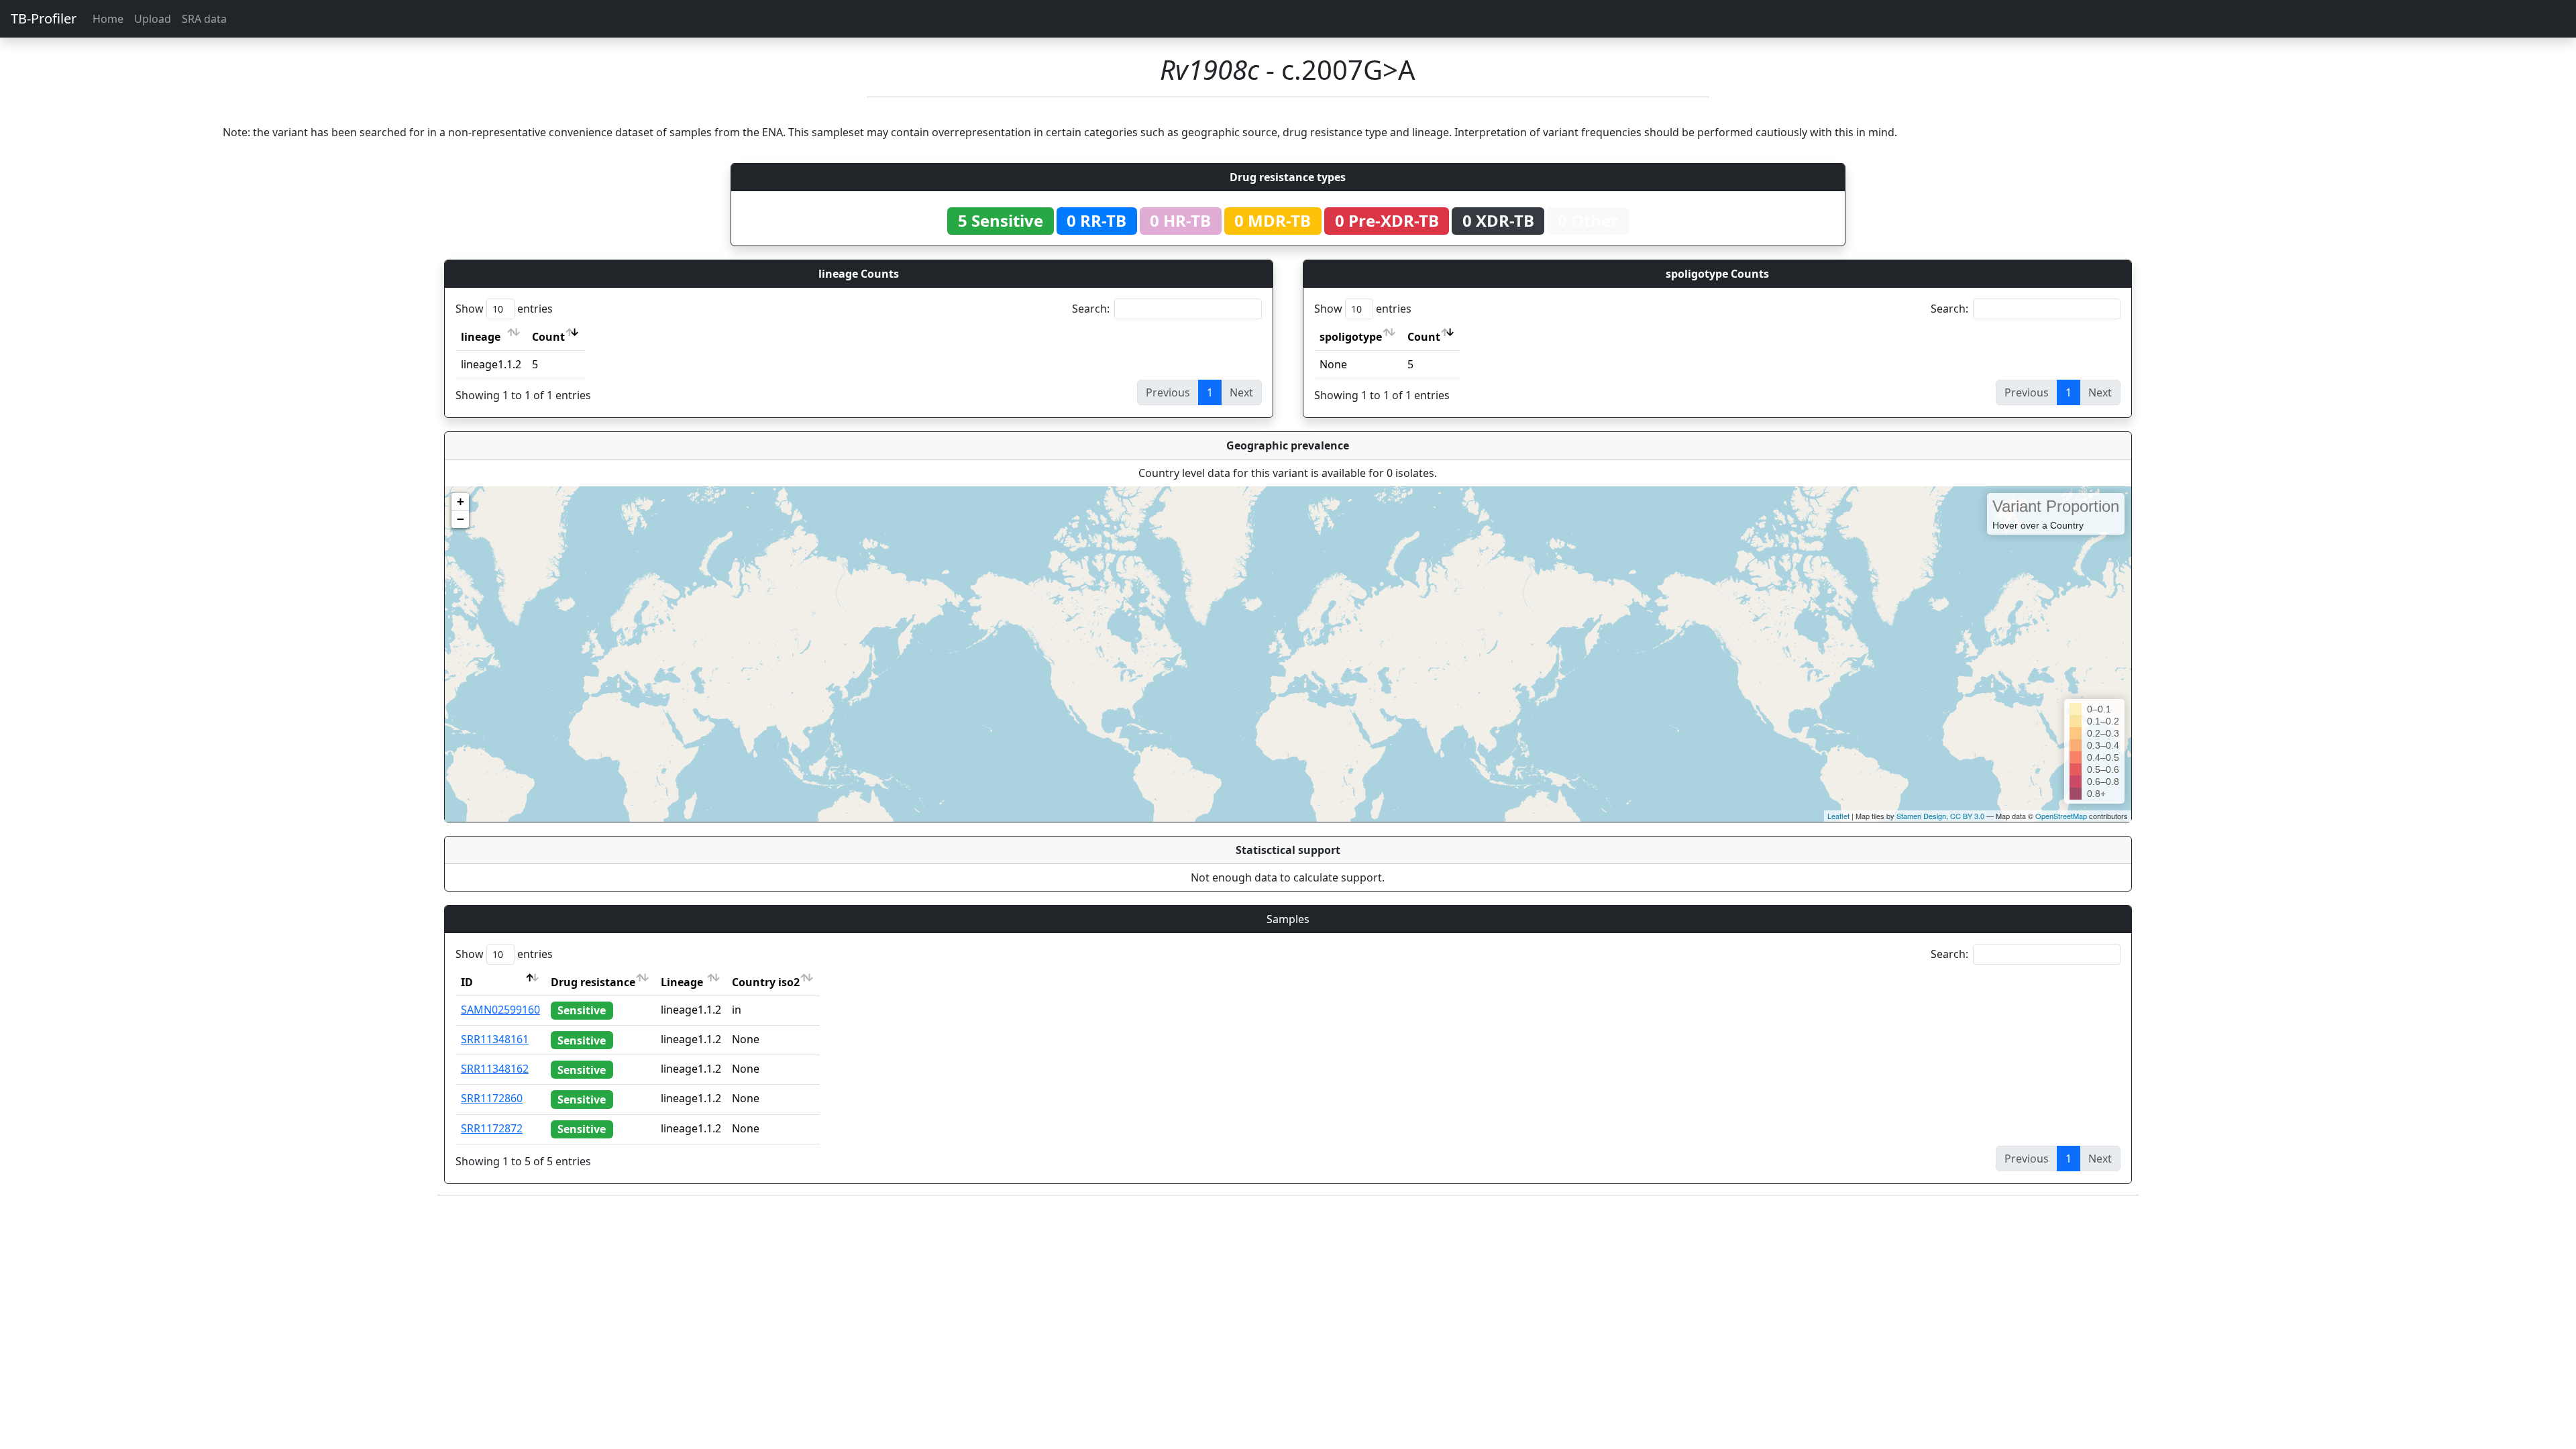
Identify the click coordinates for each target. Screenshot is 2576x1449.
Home (108, 19)
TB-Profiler (44, 18)
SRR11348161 (495, 1039)
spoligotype (1351, 337)
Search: (1091, 309)
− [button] (461, 519)
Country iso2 (766, 982)
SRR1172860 (492, 1098)
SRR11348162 (495, 1069)
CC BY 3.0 (1967, 816)
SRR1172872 (492, 1128)
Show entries (504, 309)
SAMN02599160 (500, 1010)
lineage (481, 337)
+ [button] (461, 501)
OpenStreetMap (2061, 816)
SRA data (204, 19)
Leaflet (1838, 816)
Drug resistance (593, 982)
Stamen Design (1921, 816)
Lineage (682, 982)
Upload (153, 19)
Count (548, 337)
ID (467, 982)
